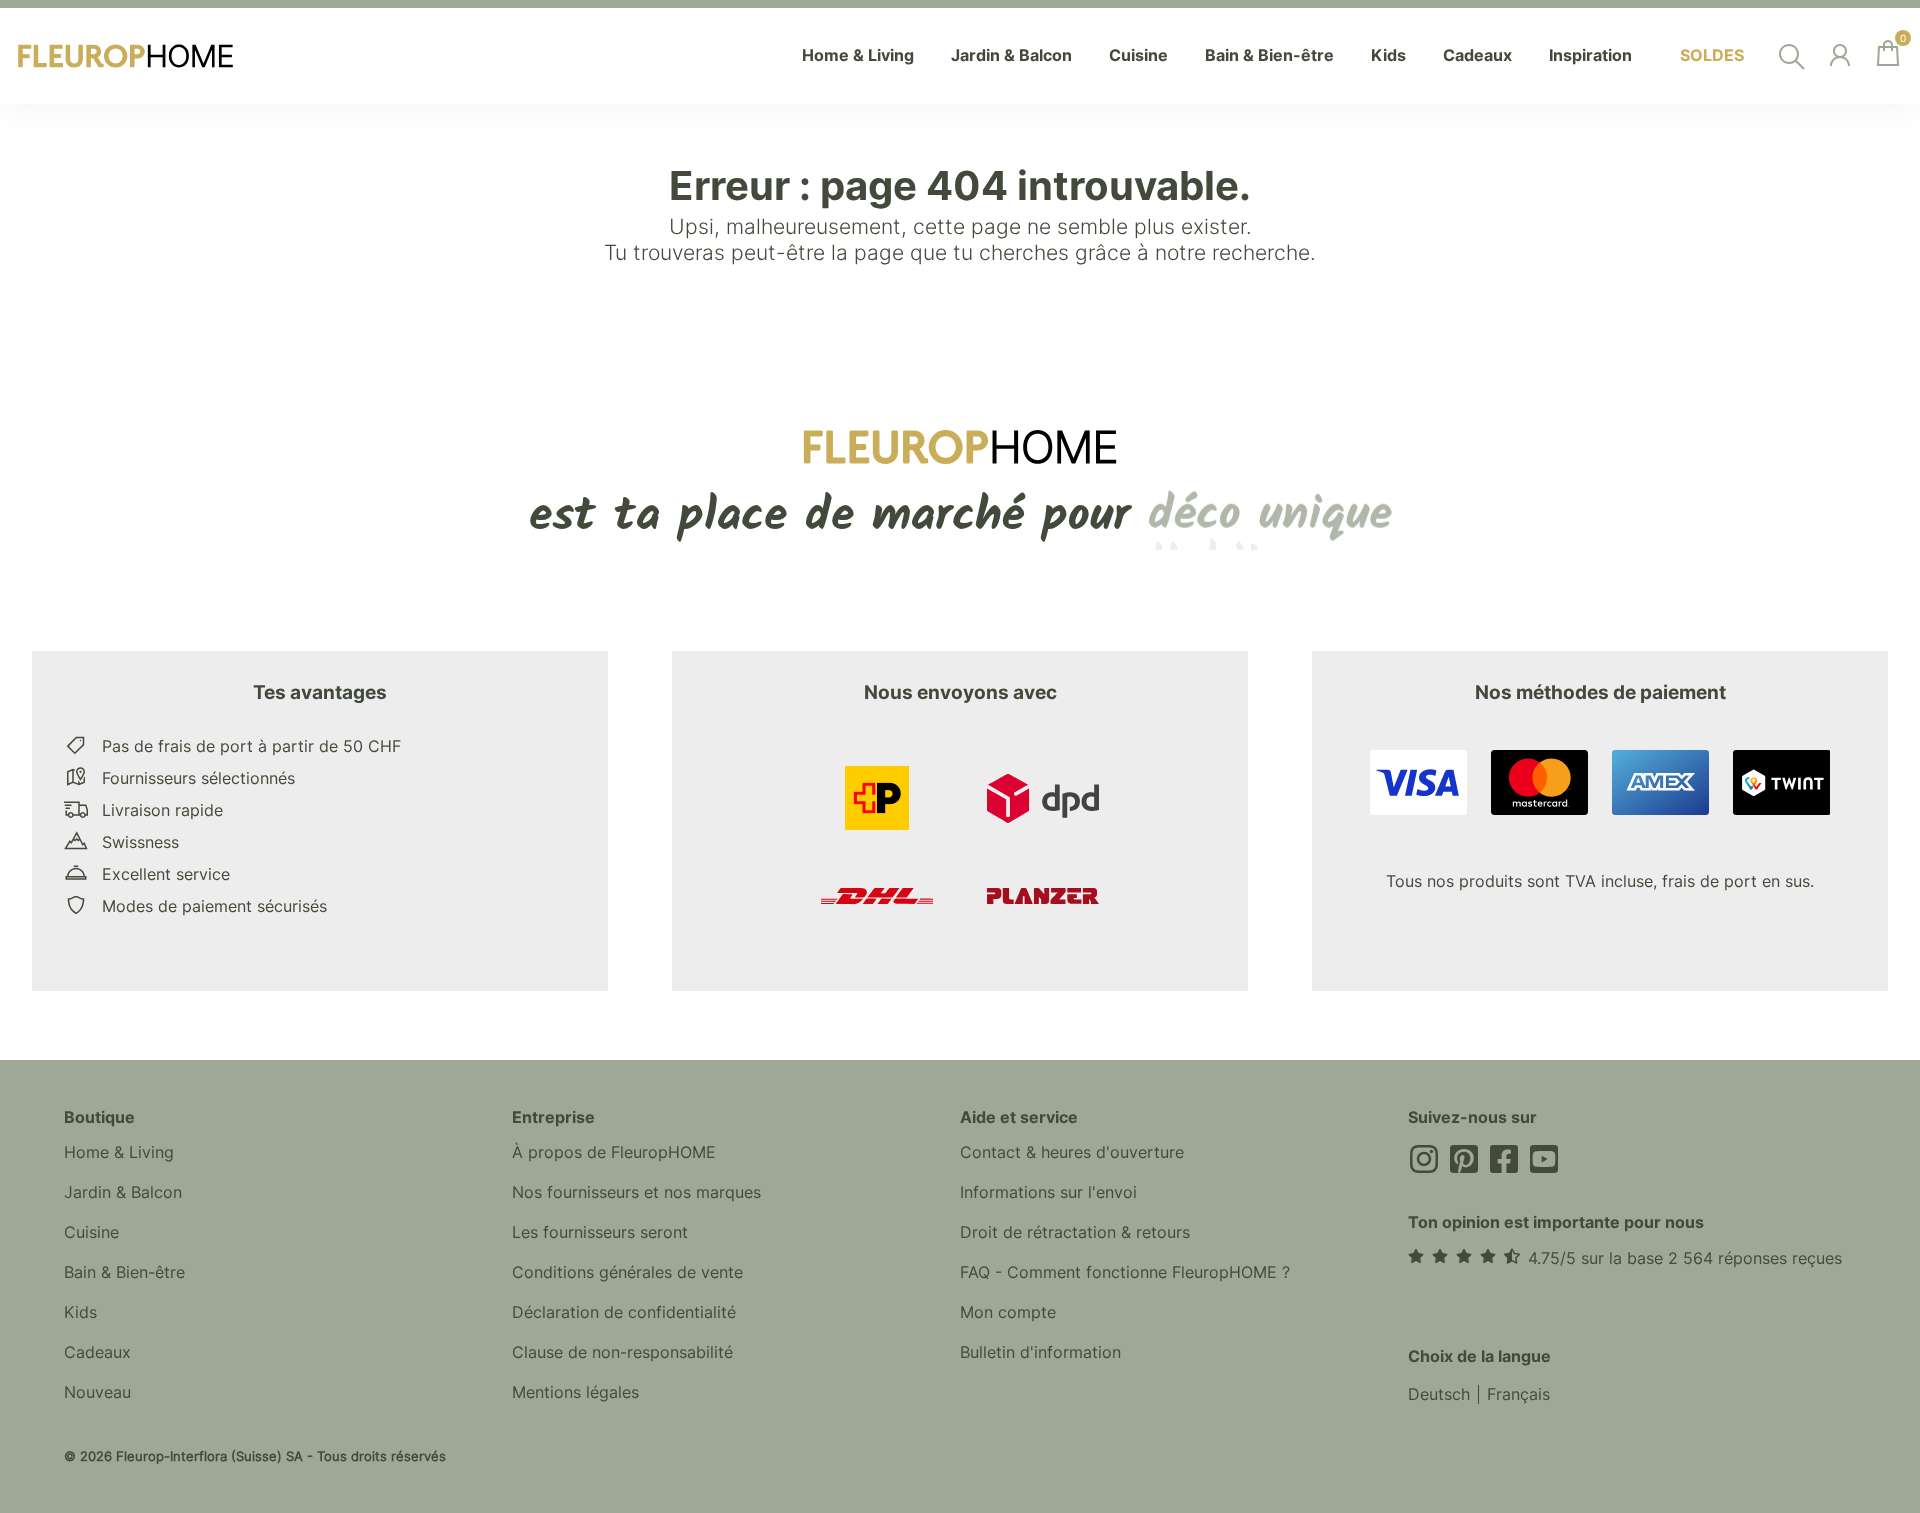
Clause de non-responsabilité (622, 1352)
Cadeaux (97, 1352)
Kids (80, 1312)
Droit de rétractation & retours (1075, 1232)
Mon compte (1008, 1312)
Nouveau (97, 1392)
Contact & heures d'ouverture (1072, 1152)
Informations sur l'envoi (1048, 1192)
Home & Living (119, 1152)
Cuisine (91, 1232)
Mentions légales (575, 1392)
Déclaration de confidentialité (624, 1312)
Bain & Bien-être (124, 1272)
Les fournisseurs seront (600, 1232)
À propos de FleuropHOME (614, 1152)
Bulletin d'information (1040, 1352)
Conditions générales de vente (627, 1272)
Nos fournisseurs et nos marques (636, 1192)
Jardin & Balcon (123, 1192)
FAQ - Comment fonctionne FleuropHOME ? (1125, 1272)
